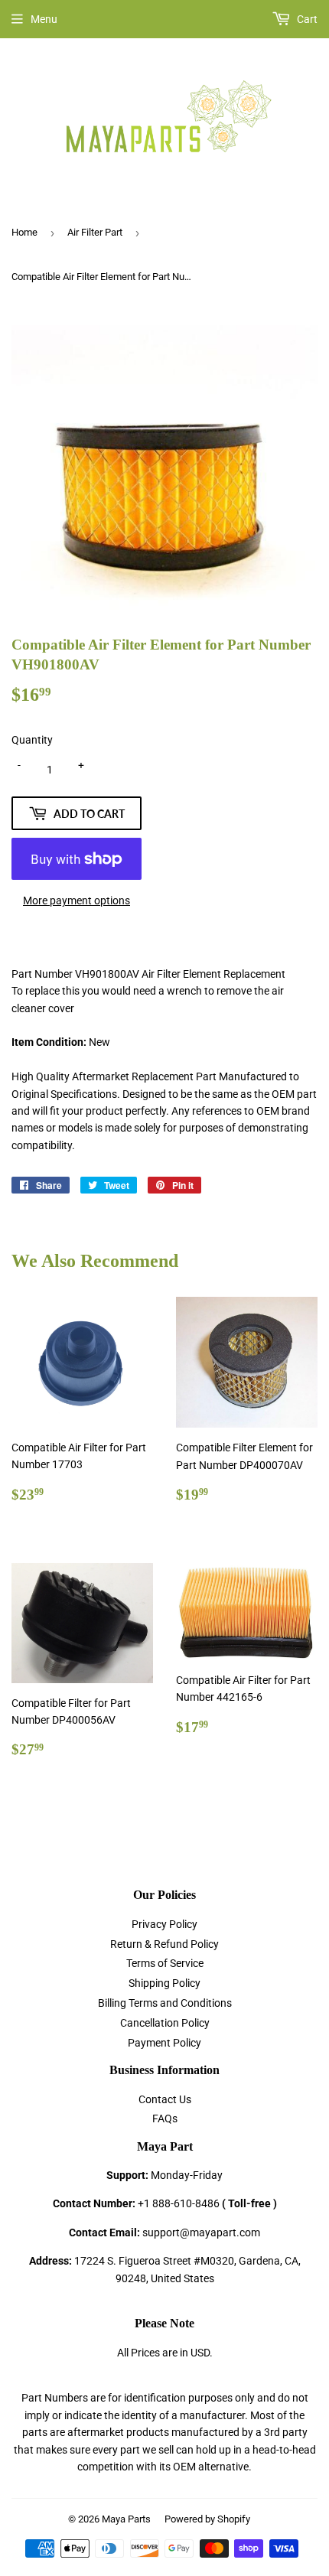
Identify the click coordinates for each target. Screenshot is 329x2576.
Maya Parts (126, 2519)
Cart (306, 19)
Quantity (32, 740)
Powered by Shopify (207, 2519)
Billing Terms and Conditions (165, 2003)
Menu (44, 19)
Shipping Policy (164, 1983)
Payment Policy (164, 2043)
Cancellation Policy (165, 2023)
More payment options (77, 900)
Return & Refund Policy (164, 1944)
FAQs (165, 2118)
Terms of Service (165, 1963)
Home (24, 232)
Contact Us (165, 2099)
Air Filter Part (95, 232)
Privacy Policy (164, 1924)
